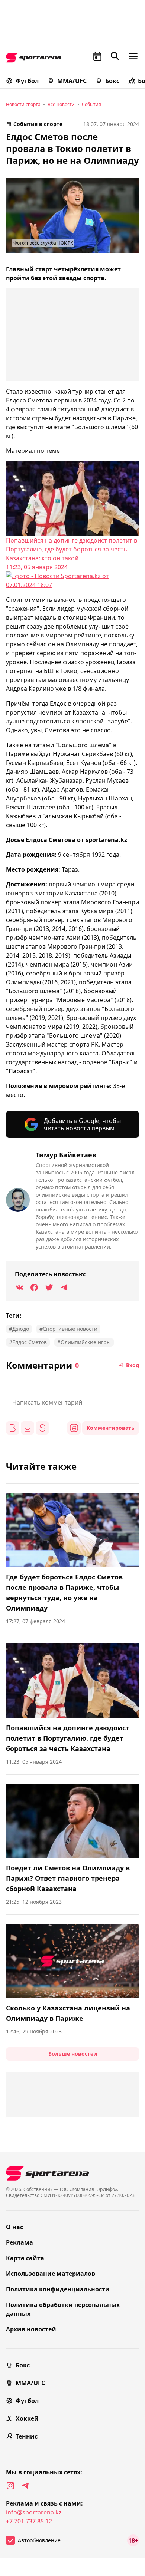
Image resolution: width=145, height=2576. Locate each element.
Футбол (27, 81)
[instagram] (10, 2486)
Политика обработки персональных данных (63, 2309)
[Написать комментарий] (72, 1403)
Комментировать (111, 1428)
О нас (14, 2227)
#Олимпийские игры (84, 1342)
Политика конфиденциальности (58, 2289)
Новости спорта (23, 104)
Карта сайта (25, 2258)
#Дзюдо (19, 1329)
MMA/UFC (72, 81)
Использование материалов (51, 2274)
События (91, 104)
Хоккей (27, 2418)
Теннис (27, 2436)
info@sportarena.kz (34, 2512)
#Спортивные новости (68, 1329)
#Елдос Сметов (28, 1342)
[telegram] (25, 2486)
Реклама (20, 2242)
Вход (133, 1365)
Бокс (112, 81)
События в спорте (38, 124)
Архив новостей (31, 2329)
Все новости (61, 104)
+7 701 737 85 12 (29, 2521)
